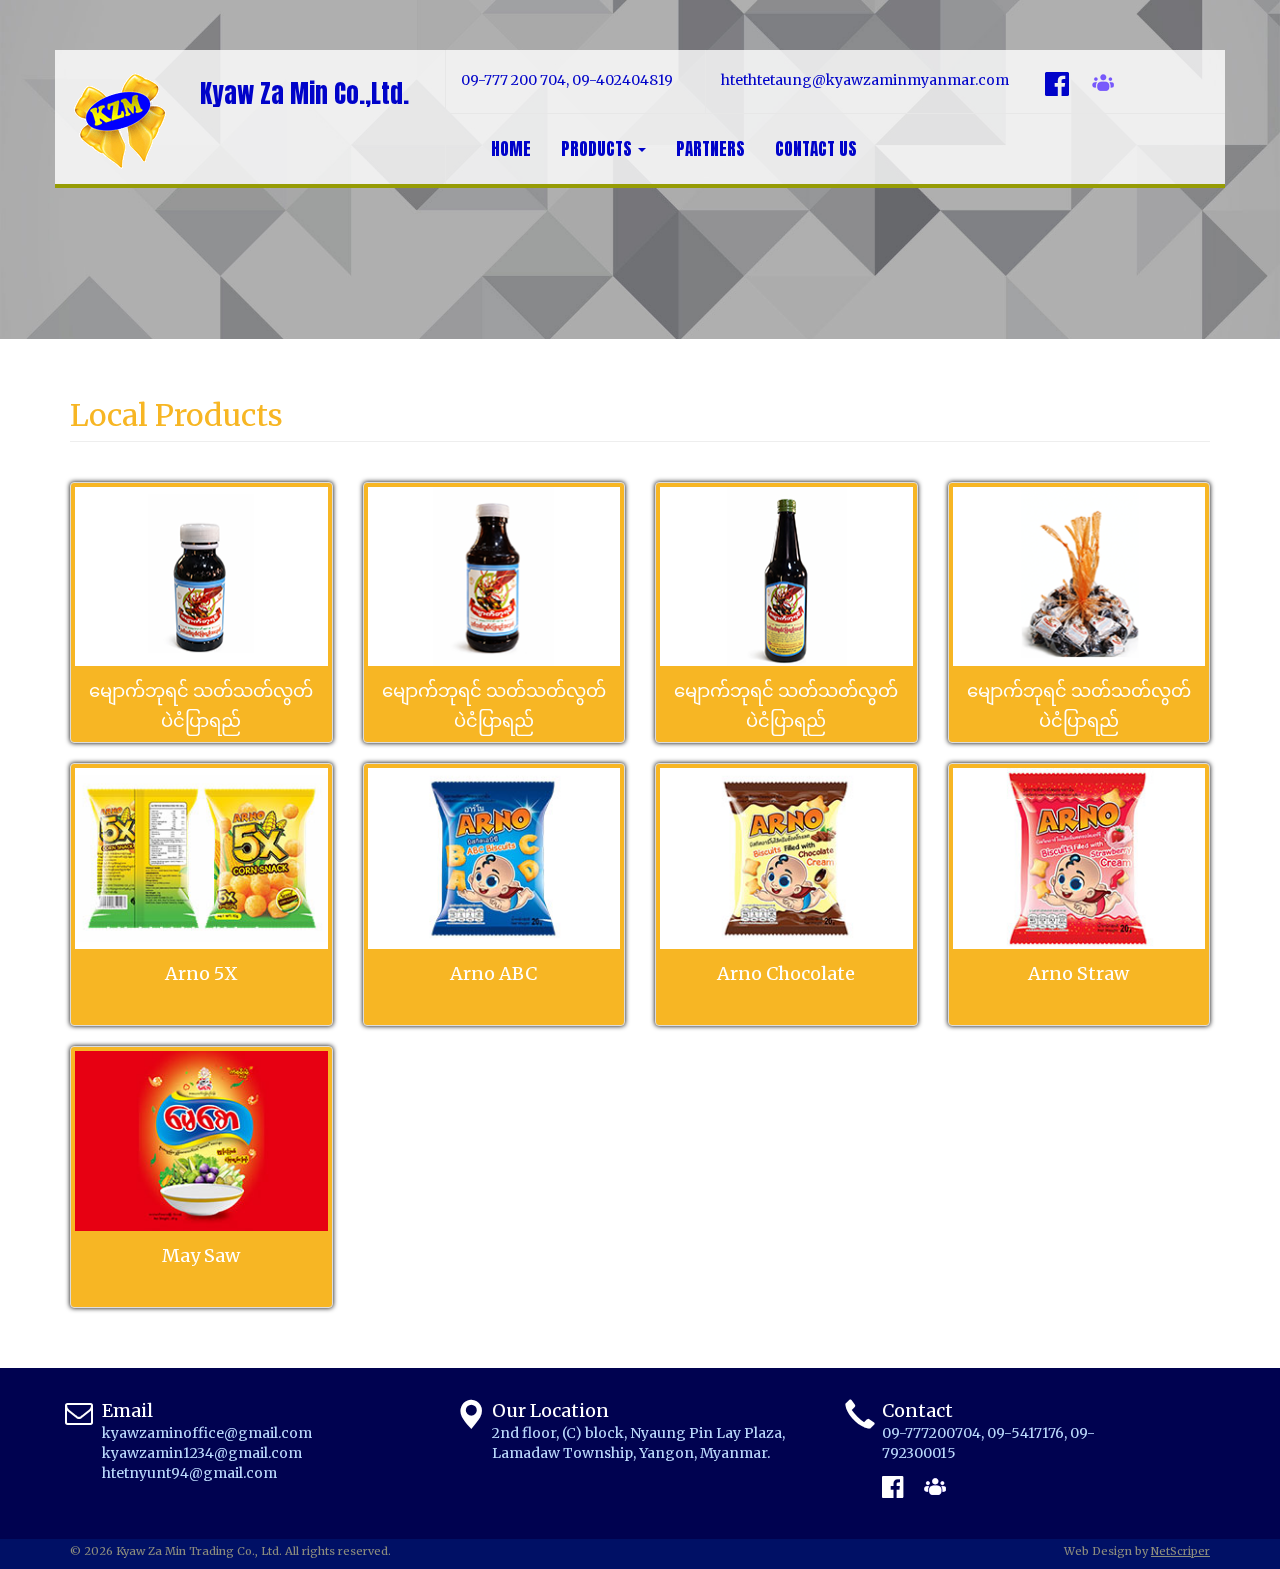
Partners (710, 149)
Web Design (1098, 1551)
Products (598, 149)
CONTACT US (816, 149)
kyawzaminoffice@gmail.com (207, 1433)
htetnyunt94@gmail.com (189, 1473)
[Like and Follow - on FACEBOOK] (892, 1486)
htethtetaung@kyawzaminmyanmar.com (865, 80)
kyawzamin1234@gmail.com (202, 1453)
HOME (511, 149)
